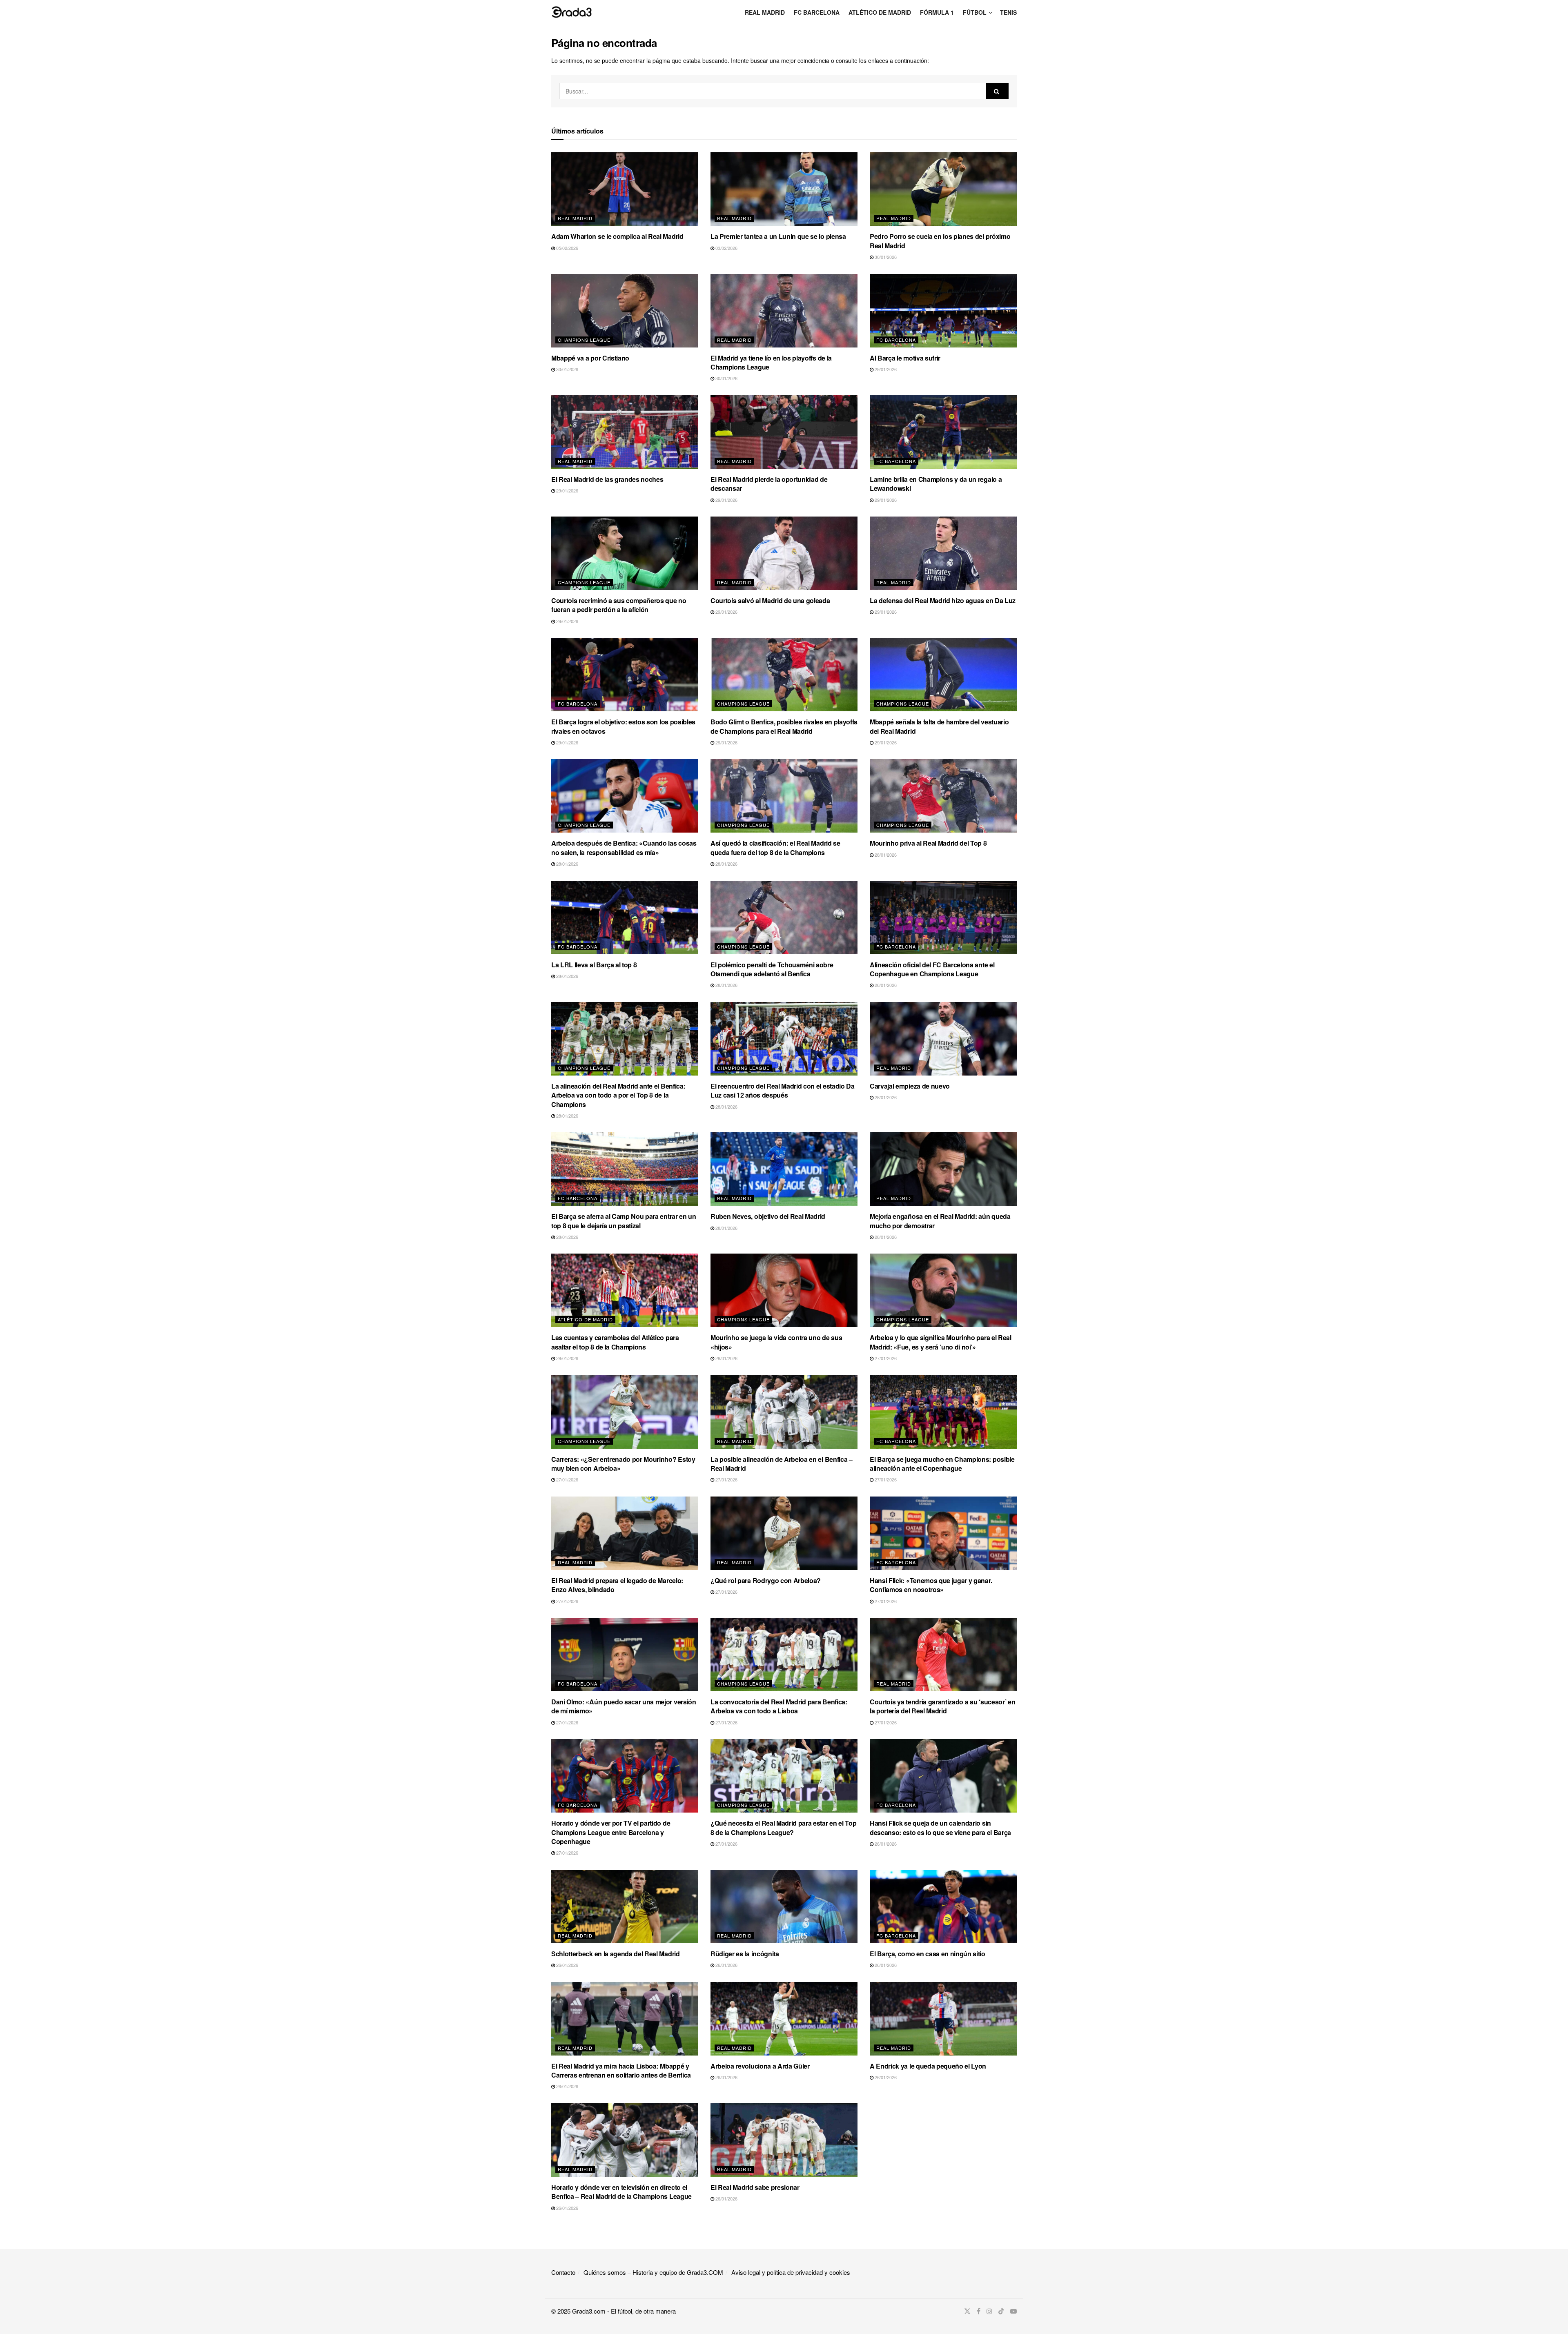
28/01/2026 (567, 864)
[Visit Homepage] (572, 12)
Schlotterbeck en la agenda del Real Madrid (616, 1954)
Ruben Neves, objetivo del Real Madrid (768, 1216)
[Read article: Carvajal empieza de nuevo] (943, 1039)
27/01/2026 (885, 1358)
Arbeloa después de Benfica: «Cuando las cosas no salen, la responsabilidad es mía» (624, 847)
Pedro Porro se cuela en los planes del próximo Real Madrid (940, 241)
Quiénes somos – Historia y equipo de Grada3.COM (653, 2272)
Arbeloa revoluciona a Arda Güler (760, 2066)
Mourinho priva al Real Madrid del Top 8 (928, 843)
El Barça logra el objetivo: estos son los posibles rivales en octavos (623, 726)
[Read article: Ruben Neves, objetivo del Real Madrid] (784, 1169)
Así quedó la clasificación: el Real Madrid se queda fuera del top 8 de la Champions (775, 847)
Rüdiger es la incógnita (745, 1954)
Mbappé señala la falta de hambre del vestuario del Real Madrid (939, 726)
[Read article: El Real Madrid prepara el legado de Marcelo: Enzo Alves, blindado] (625, 1533)
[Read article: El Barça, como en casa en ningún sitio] (943, 1906)
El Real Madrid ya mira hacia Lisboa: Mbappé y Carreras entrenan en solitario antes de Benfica (621, 2070)
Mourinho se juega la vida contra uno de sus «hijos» (776, 1342)
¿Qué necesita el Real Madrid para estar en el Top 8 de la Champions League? (783, 1827)
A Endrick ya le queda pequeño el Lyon (928, 2066)
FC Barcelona (817, 12)
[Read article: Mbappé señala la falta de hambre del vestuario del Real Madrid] (943, 675)
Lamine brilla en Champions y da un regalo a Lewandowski (936, 484)
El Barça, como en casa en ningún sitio (928, 1954)
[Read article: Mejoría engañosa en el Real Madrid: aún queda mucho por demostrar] (943, 1169)
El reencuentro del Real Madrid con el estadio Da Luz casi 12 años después (783, 1090)
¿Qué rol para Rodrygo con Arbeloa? (766, 1580)
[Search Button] (997, 91)
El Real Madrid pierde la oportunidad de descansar (769, 484)
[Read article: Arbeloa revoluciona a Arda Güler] (784, 2019)
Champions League (584, 340)
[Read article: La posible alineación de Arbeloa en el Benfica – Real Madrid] (784, 1412)
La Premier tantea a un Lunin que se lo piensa (778, 236)
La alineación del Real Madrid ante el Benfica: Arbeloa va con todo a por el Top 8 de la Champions (618, 1095)
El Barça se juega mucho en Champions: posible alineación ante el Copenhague (942, 1464)
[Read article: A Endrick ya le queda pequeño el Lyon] (943, 2019)
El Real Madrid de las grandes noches (607, 479)
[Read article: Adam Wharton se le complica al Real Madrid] (625, 189)
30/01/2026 (885, 257)
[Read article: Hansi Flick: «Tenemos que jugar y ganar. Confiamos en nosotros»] (943, 1533)
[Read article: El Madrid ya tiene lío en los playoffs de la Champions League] (784, 311)
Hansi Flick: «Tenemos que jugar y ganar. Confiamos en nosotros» (931, 1585)
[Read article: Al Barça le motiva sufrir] (943, 311)
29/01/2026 (885, 369)
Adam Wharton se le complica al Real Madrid (617, 236)
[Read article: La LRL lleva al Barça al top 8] (625, 918)
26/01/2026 (885, 1844)
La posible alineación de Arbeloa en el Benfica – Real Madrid (782, 1464)
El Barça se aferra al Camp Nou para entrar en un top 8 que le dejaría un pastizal (624, 1221)
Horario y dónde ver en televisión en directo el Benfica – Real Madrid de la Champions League (621, 2192)
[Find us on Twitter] (967, 2311)
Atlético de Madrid (880, 12)
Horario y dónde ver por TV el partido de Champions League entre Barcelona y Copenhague (611, 1832)
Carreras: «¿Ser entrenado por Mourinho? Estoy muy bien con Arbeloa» (623, 1464)
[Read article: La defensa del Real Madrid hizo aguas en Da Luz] (943, 553)
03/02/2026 (726, 248)
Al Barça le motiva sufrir (905, 358)
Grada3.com (589, 2311)
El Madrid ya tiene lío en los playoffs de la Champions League (771, 362)
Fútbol (975, 12)
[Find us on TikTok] (1001, 2311)
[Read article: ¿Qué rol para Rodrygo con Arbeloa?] (784, 1533)
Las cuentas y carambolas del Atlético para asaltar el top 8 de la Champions (615, 1342)
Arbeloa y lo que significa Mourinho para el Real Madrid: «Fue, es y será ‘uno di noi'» (941, 1342)
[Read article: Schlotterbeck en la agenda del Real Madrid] (625, 1906)
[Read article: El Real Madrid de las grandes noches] (625, 432)
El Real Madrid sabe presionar (755, 2187)
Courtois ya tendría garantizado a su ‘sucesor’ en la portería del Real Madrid (942, 1706)
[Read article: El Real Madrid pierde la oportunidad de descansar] (784, 432)
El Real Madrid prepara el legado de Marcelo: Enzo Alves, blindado (617, 1585)
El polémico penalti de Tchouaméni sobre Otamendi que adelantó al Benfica (772, 969)
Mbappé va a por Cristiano (590, 358)
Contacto (563, 2272)
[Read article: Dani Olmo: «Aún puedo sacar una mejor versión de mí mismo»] (625, 1655)
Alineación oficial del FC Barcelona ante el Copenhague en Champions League (932, 969)
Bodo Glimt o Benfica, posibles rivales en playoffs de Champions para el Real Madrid (784, 726)
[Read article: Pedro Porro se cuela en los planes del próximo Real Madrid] (943, 189)
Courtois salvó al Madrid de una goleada (770, 600)
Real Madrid (765, 12)
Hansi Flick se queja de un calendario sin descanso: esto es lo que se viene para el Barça (940, 1827)
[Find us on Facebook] (979, 2311)
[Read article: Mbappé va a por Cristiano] (625, 311)
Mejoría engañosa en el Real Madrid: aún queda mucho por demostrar (940, 1221)
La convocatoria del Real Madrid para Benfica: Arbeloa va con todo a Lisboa (779, 1706)
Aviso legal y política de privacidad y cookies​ (791, 2272)
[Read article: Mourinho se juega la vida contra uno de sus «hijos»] (784, 1290)
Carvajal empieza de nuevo (910, 1086)
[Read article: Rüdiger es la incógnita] (784, 1906)
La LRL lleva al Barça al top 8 (594, 965)
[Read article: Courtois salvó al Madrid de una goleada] (784, 553)
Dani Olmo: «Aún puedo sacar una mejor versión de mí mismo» (624, 1706)
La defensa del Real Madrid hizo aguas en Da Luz (943, 600)
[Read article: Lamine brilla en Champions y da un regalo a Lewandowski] (943, 432)
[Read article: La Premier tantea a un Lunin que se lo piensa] (784, 189)
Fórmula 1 (937, 12)
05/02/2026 (567, 248)
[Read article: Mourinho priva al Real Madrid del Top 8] (943, 796)
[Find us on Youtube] (1013, 2311)
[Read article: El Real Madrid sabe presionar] (784, 2140)
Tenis (1008, 12)
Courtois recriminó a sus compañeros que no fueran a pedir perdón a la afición (619, 605)
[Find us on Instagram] (989, 2311)
